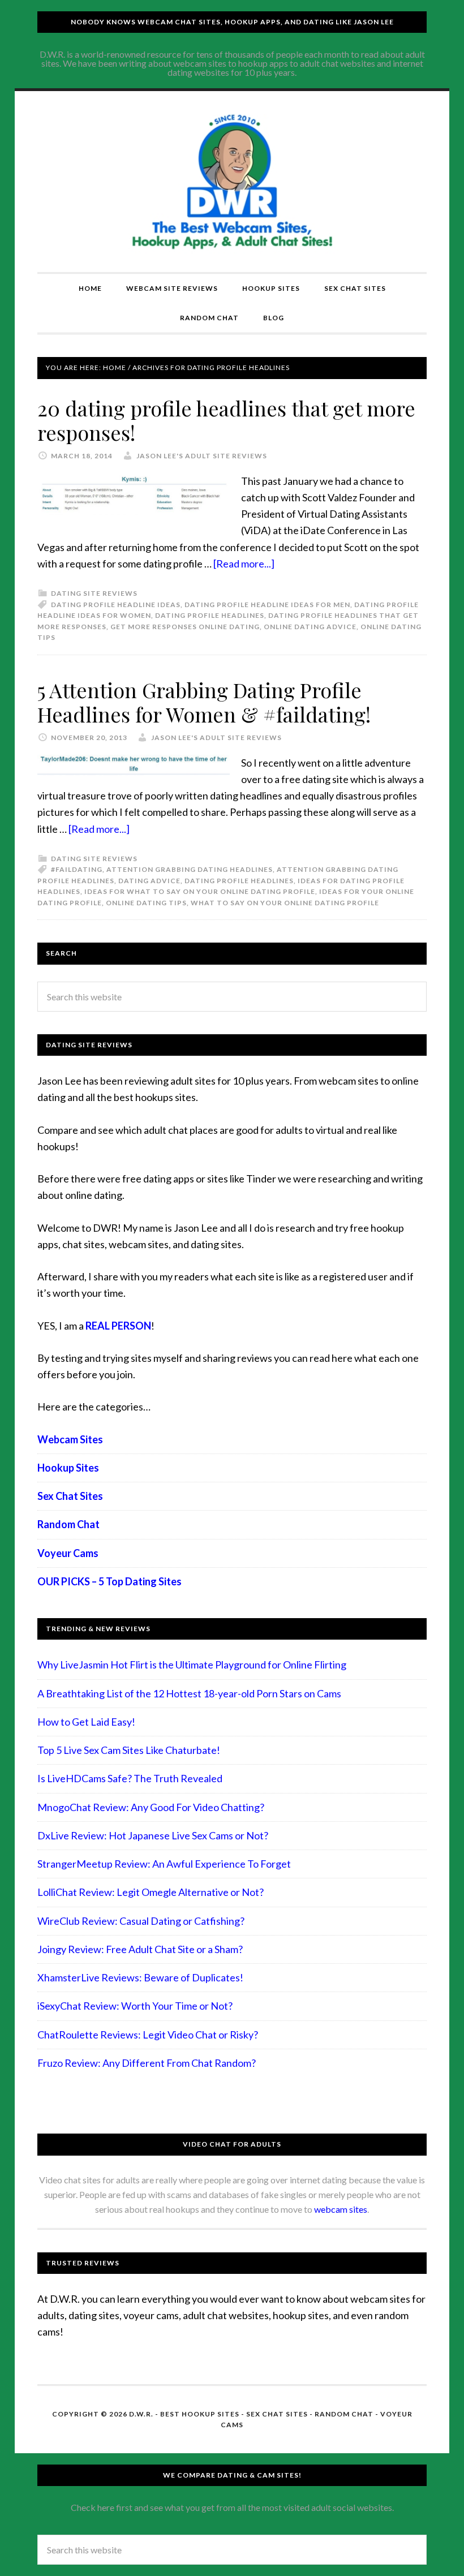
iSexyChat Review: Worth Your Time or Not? (135, 2006)
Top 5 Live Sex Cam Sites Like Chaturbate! (129, 1750)
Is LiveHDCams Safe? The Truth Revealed (130, 1778)
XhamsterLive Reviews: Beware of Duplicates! (140, 1977)
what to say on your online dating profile (285, 903)
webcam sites (341, 2209)
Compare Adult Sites (232, 182)
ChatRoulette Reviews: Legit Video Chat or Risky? (148, 2035)
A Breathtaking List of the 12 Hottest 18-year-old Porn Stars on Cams (189, 1693)
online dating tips (146, 903)
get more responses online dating (185, 627)
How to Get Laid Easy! (86, 1722)
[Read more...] (244, 564)
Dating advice (149, 881)
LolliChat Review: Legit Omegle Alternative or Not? (151, 1892)
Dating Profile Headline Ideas (116, 605)
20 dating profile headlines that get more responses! (226, 420)
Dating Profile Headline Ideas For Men (267, 605)
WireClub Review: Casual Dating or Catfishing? (141, 1921)
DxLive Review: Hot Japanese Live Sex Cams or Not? (153, 1835)
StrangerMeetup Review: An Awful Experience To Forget (164, 1864)
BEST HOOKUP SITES (200, 2414)
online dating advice (310, 627)
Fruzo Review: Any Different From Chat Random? (147, 2063)
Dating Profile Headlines (210, 615)
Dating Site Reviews (94, 593)
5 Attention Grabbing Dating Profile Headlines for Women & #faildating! (204, 702)
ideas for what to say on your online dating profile (200, 891)
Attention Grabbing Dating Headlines (190, 869)
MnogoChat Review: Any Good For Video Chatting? (151, 1807)
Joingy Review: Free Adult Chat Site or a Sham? (140, 1949)
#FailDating (77, 869)
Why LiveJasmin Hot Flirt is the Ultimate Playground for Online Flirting (192, 1665)
